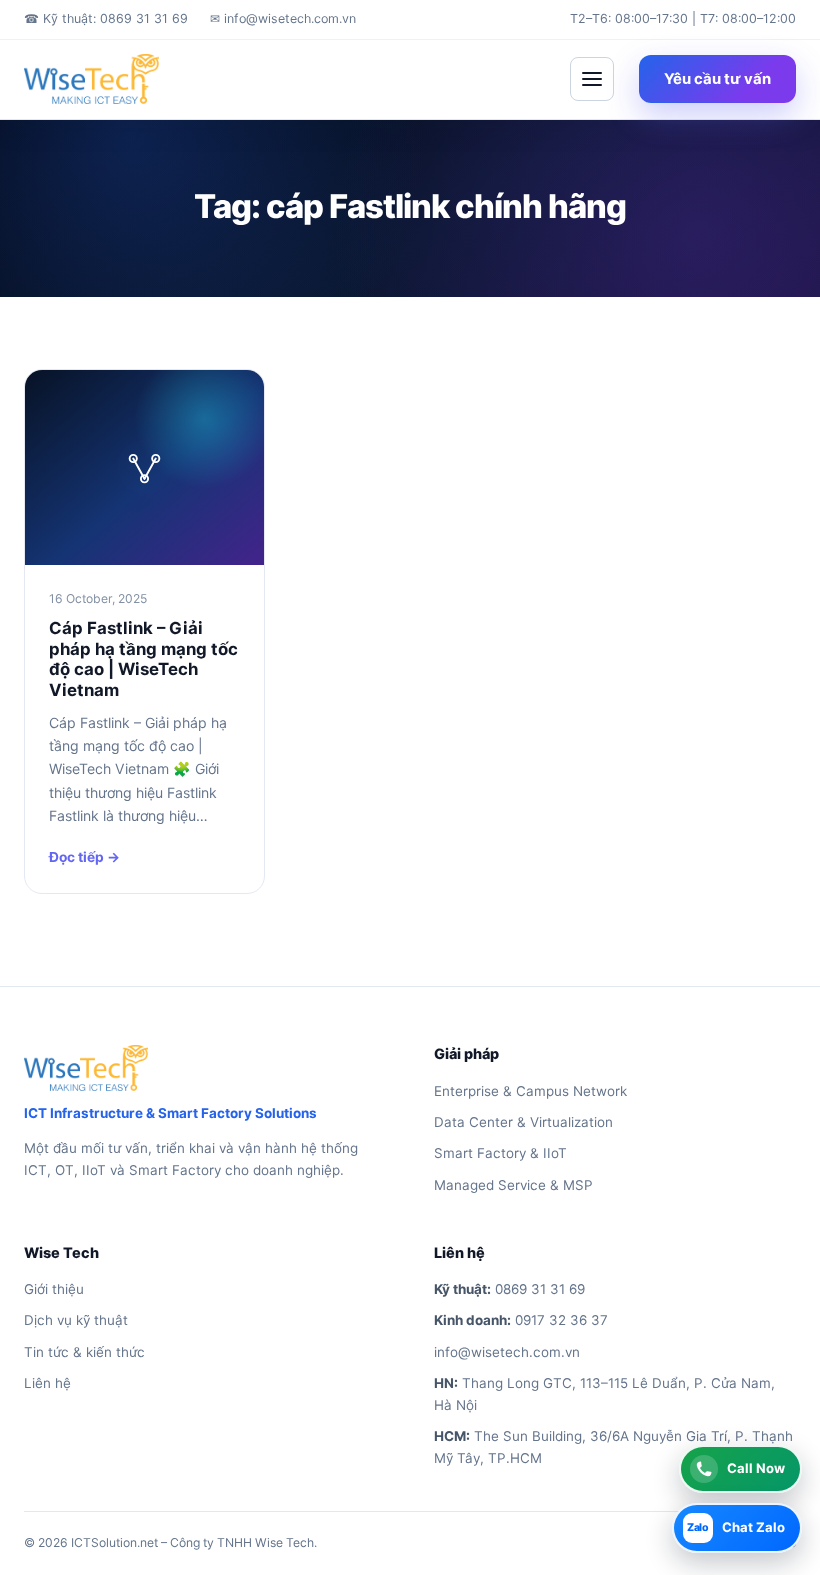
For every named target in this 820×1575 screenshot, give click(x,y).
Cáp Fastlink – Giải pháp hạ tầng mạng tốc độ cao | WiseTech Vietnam (143, 658)
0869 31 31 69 (540, 1289)
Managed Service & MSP (513, 1185)
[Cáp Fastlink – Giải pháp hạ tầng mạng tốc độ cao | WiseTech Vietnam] (144, 467)
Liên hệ (47, 1383)
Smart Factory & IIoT (500, 1153)
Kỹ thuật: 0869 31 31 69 (106, 18)
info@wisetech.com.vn (283, 18)
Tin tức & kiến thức (84, 1352)
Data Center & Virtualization (523, 1122)
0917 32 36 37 (561, 1320)
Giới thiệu (54, 1289)
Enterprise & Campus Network (530, 1091)
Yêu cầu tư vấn (717, 79)
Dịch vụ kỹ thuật (76, 1320)
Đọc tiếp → (84, 857)
